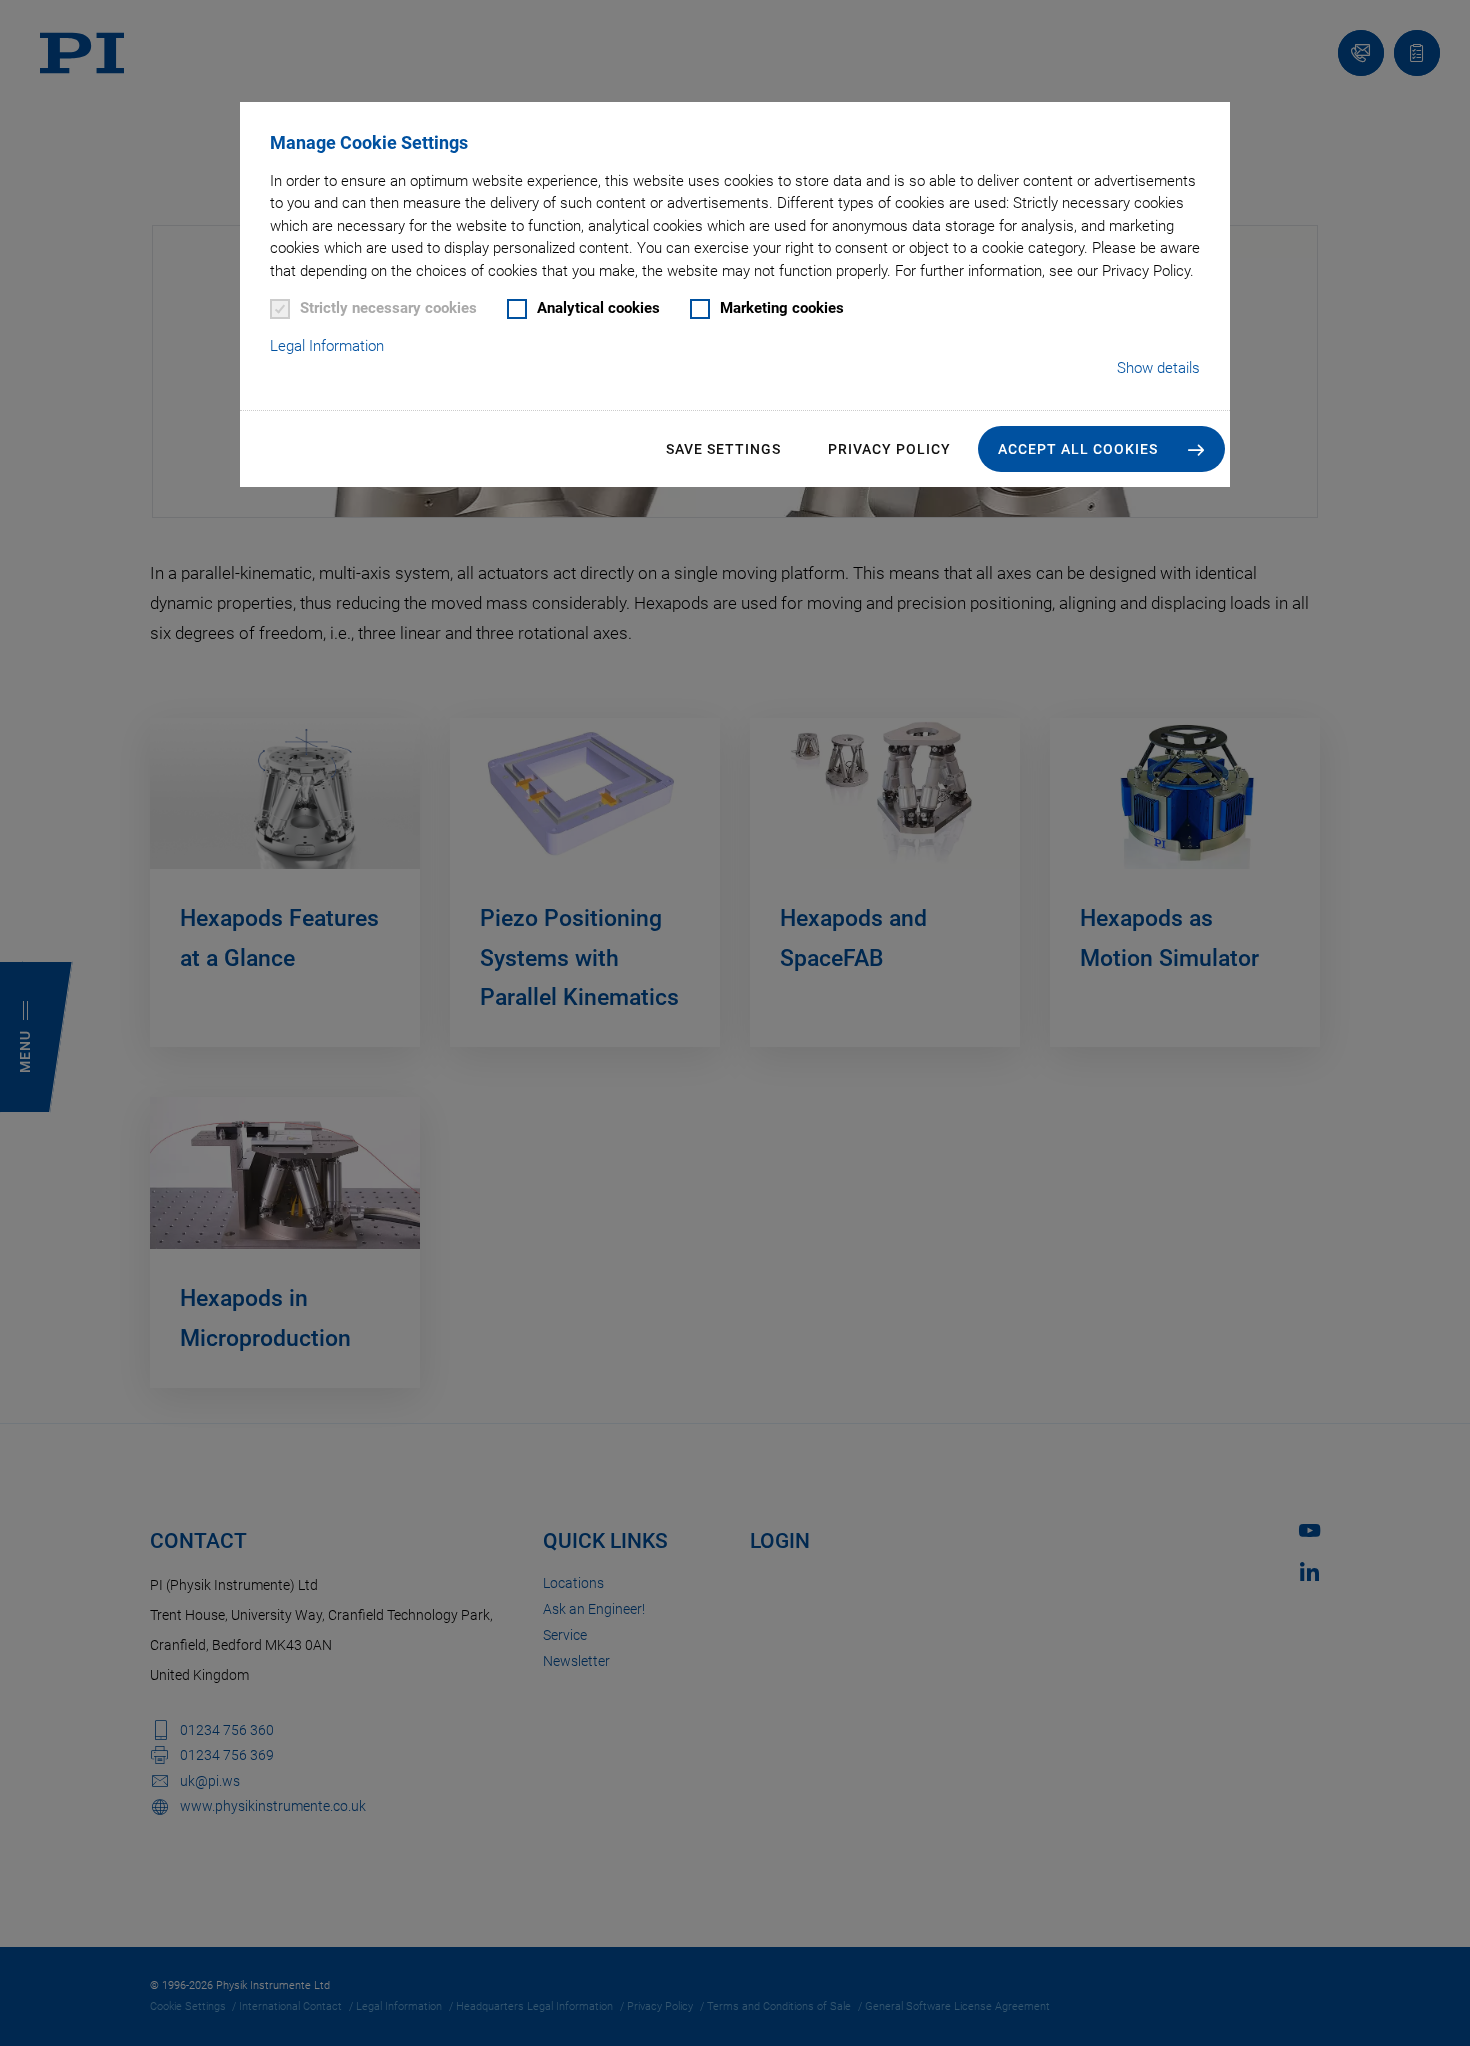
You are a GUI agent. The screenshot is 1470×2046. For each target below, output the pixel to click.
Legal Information (327, 346)
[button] (1101, 449)
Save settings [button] (723, 449)
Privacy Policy (889, 449)
